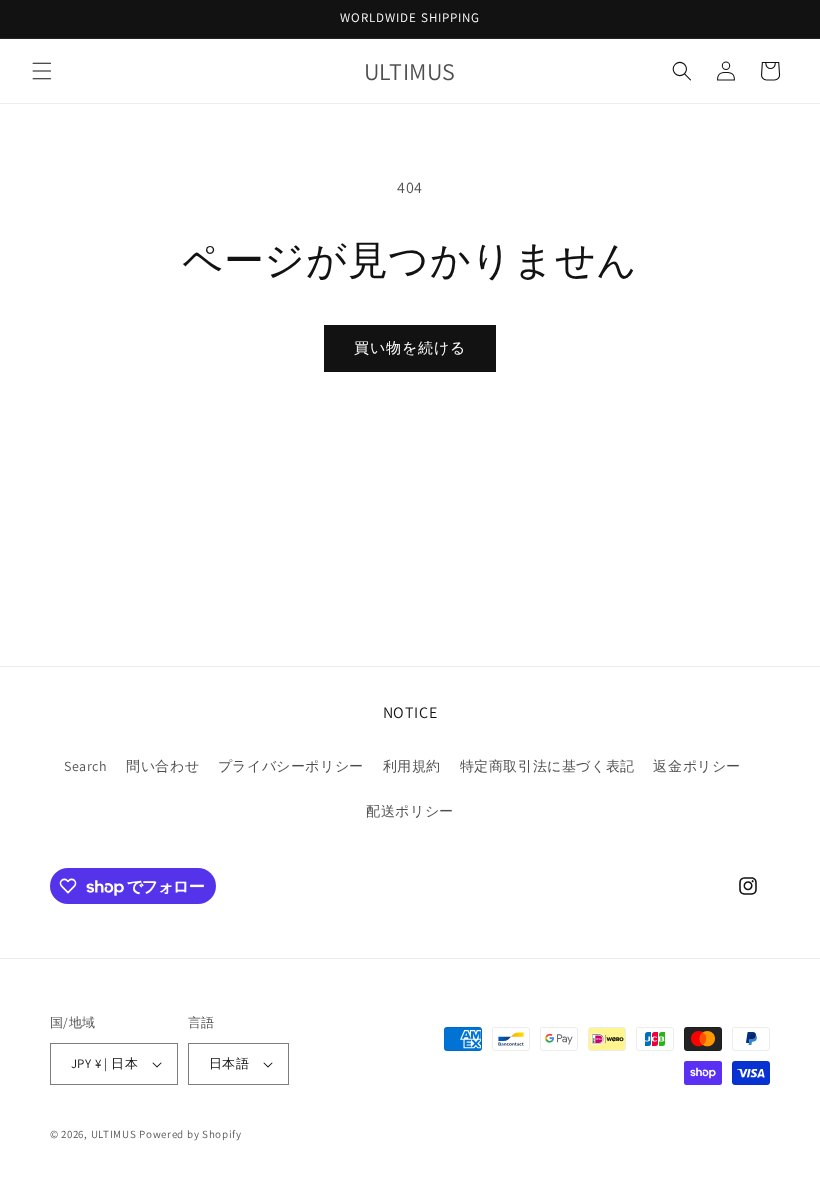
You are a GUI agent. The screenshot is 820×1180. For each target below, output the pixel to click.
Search (86, 766)
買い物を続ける (410, 347)
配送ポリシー (410, 811)
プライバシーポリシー (291, 766)
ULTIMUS (114, 1134)
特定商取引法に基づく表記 (547, 766)
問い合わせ (162, 766)
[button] (42, 71)
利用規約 (412, 766)
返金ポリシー (697, 766)
